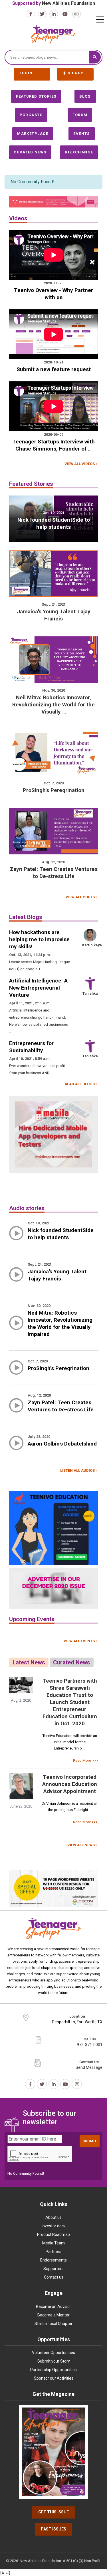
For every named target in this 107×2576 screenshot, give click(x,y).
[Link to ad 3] (53, 1528)
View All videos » (81, 464)
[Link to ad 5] (53, 1889)
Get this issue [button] (53, 2512)
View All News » (82, 1845)
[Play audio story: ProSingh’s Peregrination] (16, 1371)
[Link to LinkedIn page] (54, 14)
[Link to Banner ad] (53, 202)
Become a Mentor (53, 2315)
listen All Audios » (79, 1470)
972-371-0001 (90, 2045)
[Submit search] (95, 57)
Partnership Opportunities (53, 2370)
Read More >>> (85, 1760)
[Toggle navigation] (100, 19)
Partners (53, 2252)
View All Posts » (82, 897)
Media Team (53, 2243)
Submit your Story (54, 2361)
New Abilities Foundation (68, 3)
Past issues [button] (53, 2529)
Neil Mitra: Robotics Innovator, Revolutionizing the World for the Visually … (53, 705)
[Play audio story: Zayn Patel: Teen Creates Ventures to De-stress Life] (16, 1409)
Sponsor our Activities (54, 2378)
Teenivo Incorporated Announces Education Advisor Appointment (70, 1784)
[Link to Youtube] (65, 14)
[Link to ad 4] (53, 1589)
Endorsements (53, 2260)
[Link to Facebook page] (31, 14)
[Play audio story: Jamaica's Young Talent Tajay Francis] (16, 1278)
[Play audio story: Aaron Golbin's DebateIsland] (16, 1446)
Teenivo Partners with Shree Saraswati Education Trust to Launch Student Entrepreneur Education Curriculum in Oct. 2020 (70, 1702)
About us (53, 2217)
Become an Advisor (53, 2306)
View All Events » (81, 1641)
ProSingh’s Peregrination (54, 790)
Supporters (53, 2269)
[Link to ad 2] (53, 1134)
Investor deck (54, 2226)
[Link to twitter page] (42, 14)
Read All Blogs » (81, 1084)
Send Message (89, 2067)
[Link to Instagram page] (76, 14)
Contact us (54, 2277)
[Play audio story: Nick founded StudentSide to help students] (16, 1236)
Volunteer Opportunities (53, 2353)
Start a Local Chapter (53, 2324)
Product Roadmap (53, 2234)
